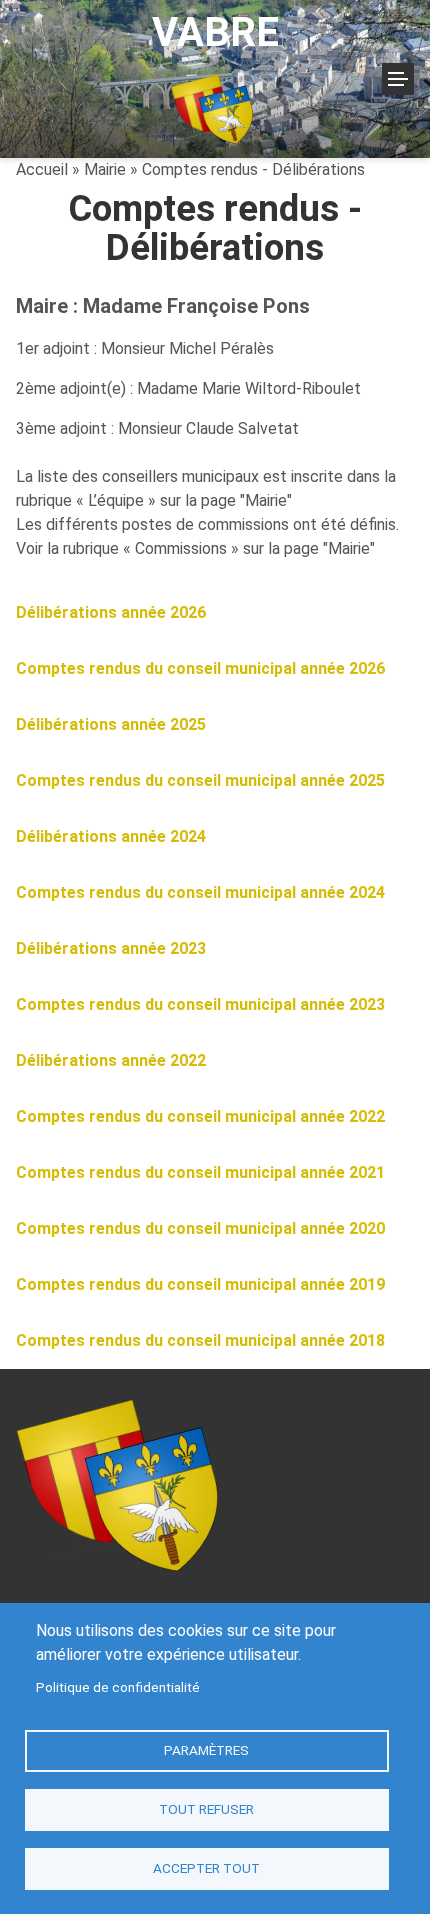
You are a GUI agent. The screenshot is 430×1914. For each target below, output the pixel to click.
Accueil (42, 169)
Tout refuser (206, 1809)
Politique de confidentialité (118, 1687)
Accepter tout (206, 1868)
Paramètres (206, 1750)
